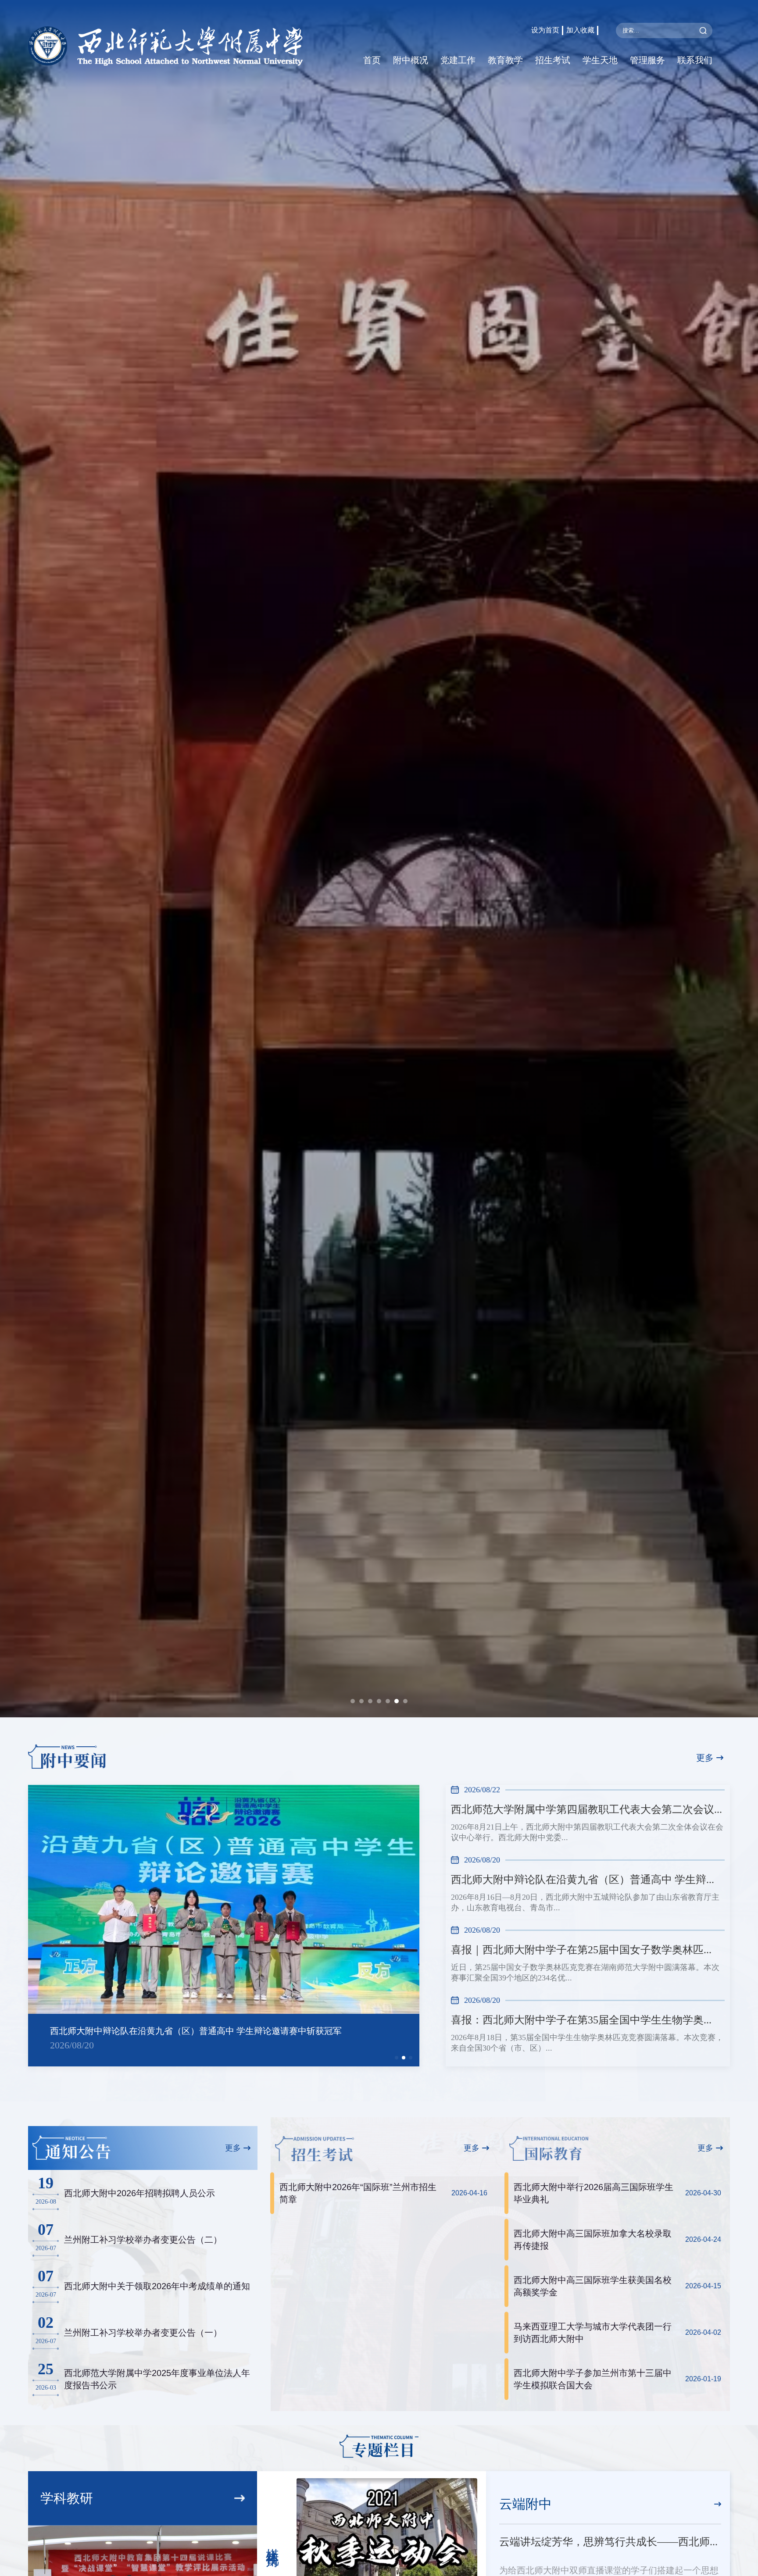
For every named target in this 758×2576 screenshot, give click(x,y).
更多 (705, 1758)
